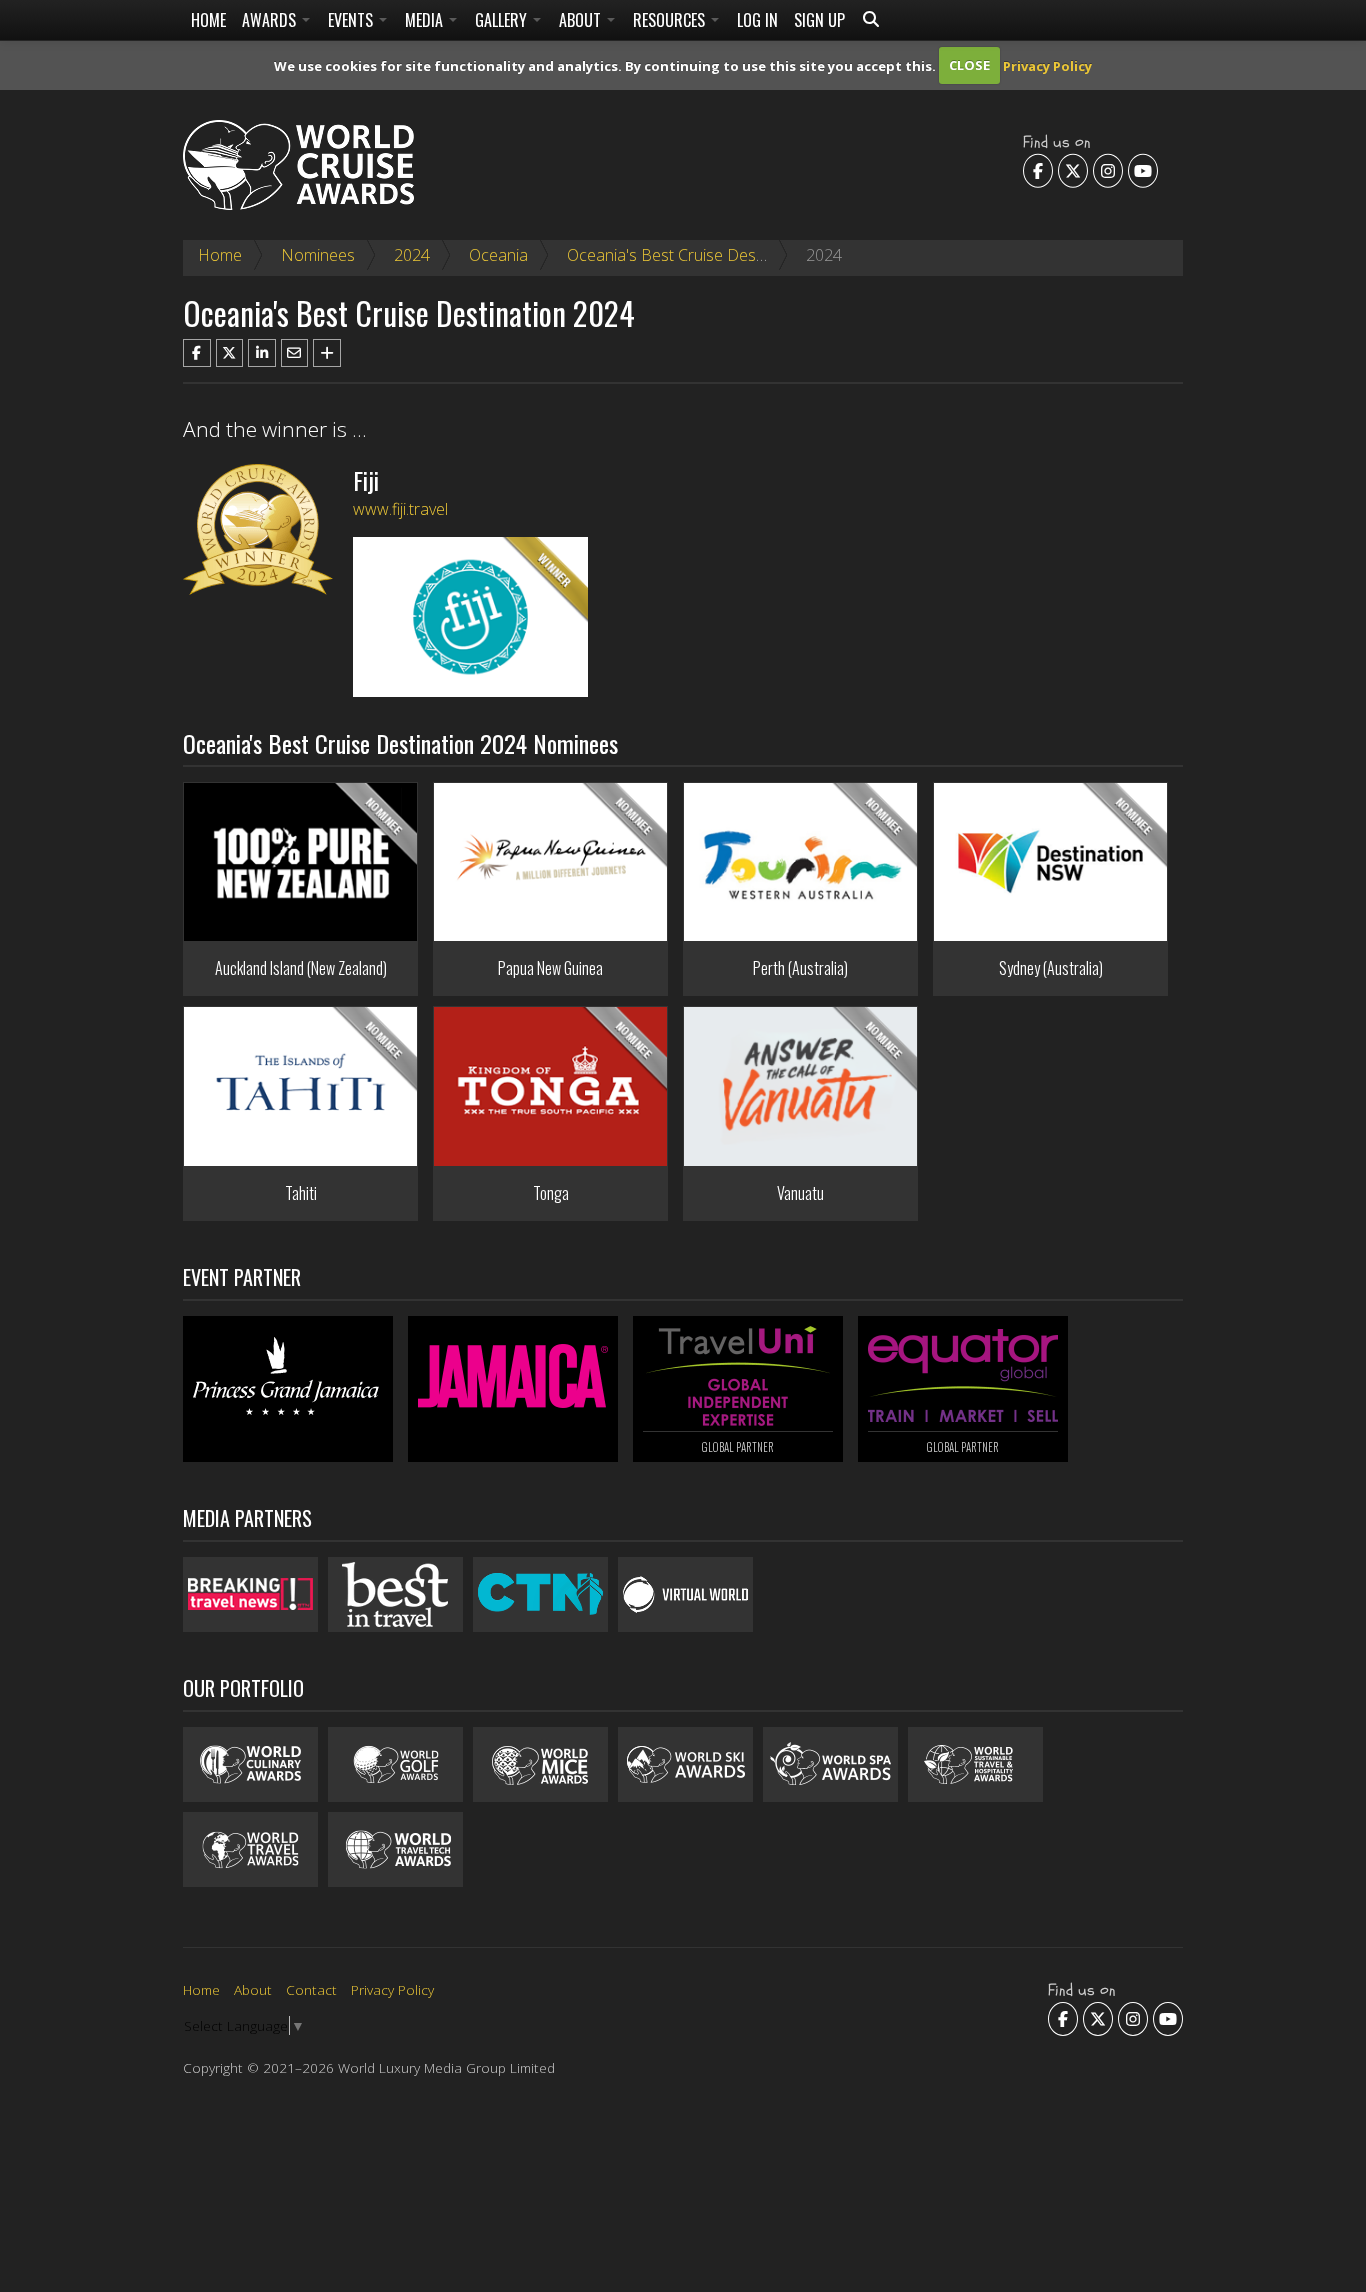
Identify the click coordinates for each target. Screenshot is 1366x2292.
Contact (311, 1989)
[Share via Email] (295, 353)
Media (426, 20)
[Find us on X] (1073, 170)
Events (352, 20)
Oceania (498, 255)
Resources (671, 20)
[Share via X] (230, 353)
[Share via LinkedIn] (262, 353)
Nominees (318, 255)
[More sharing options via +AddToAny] (327, 353)
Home (208, 20)
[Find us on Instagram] (1108, 170)
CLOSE (969, 65)
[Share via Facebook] (197, 353)
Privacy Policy (1047, 65)
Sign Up (819, 20)
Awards (271, 20)
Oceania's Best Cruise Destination (688, 255)
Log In (757, 20)
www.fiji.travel (400, 509)
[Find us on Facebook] (1038, 170)
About (582, 20)
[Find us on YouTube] (1143, 170)
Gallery (503, 20)
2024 (412, 255)
